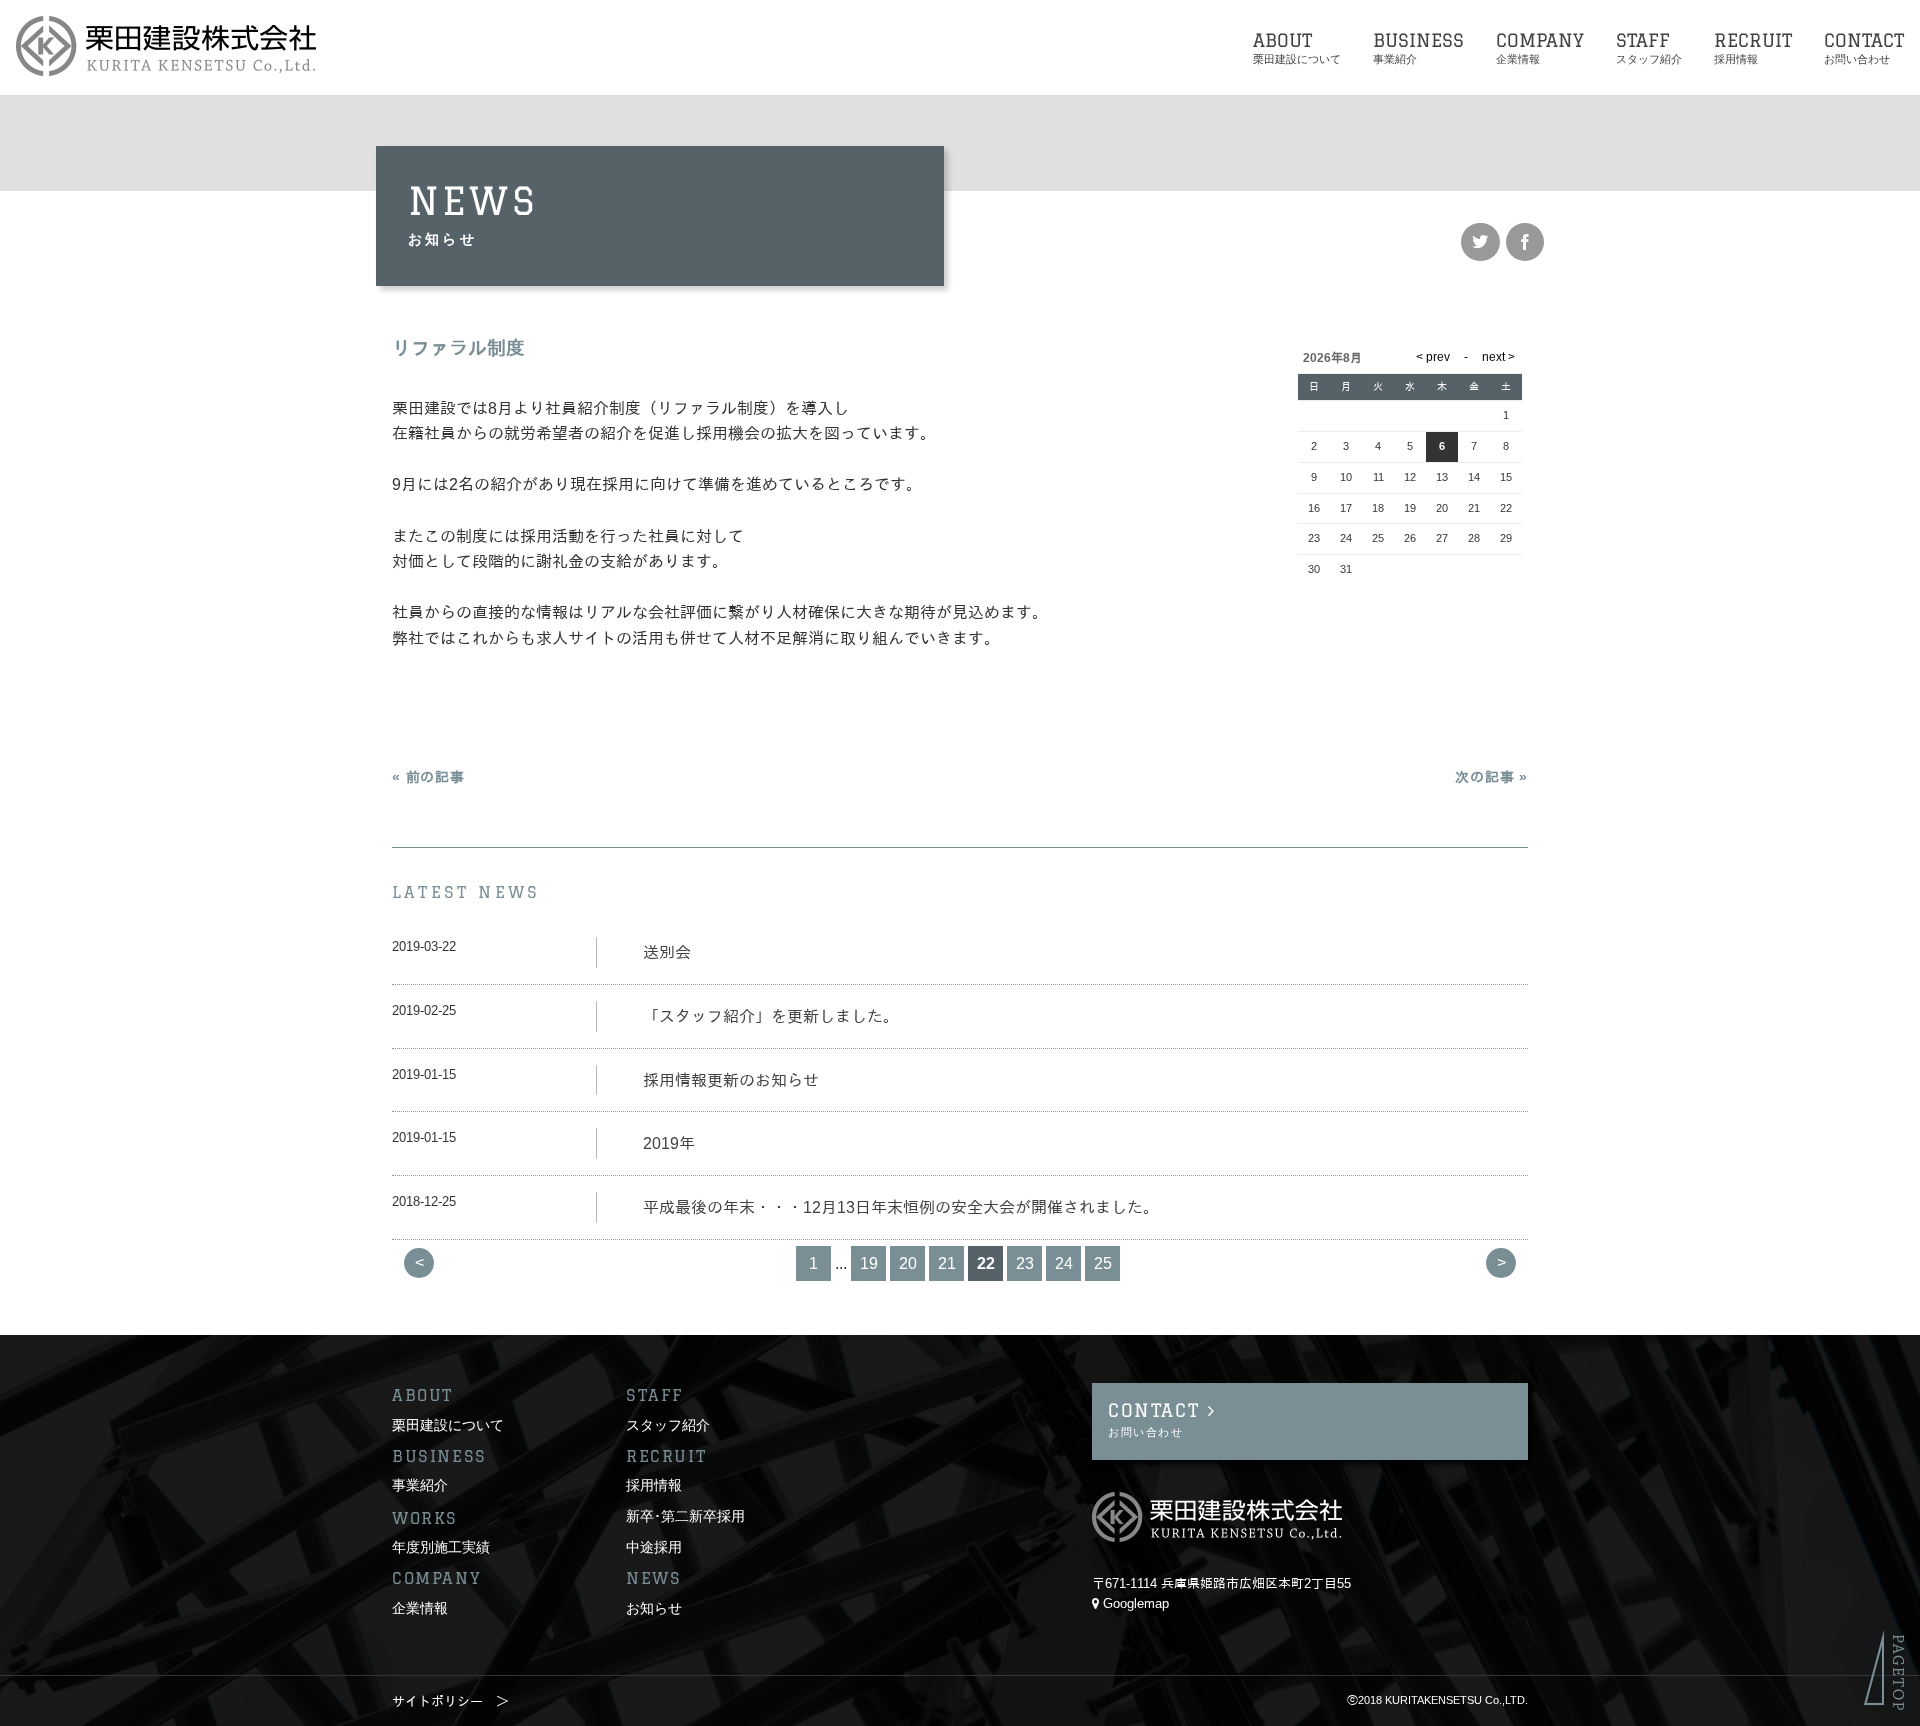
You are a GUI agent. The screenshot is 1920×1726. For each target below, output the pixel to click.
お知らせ (654, 1607)
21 (947, 1263)
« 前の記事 (428, 777)
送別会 (667, 952)
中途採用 (654, 1546)
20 (908, 1263)
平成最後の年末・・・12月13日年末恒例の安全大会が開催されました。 (901, 1207)
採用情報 (654, 1484)
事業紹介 (420, 1484)
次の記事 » (1491, 777)
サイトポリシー (437, 1701)
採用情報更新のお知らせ (731, 1080)
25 (1103, 1263)
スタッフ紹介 (668, 1424)
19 (869, 1263)
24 (1064, 1263)
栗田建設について (448, 1424)
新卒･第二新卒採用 (685, 1515)
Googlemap (1136, 1603)
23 (1025, 1263)
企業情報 (420, 1607)
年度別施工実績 (441, 1546)
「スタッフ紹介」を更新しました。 (771, 1016)
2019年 (669, 1143)
